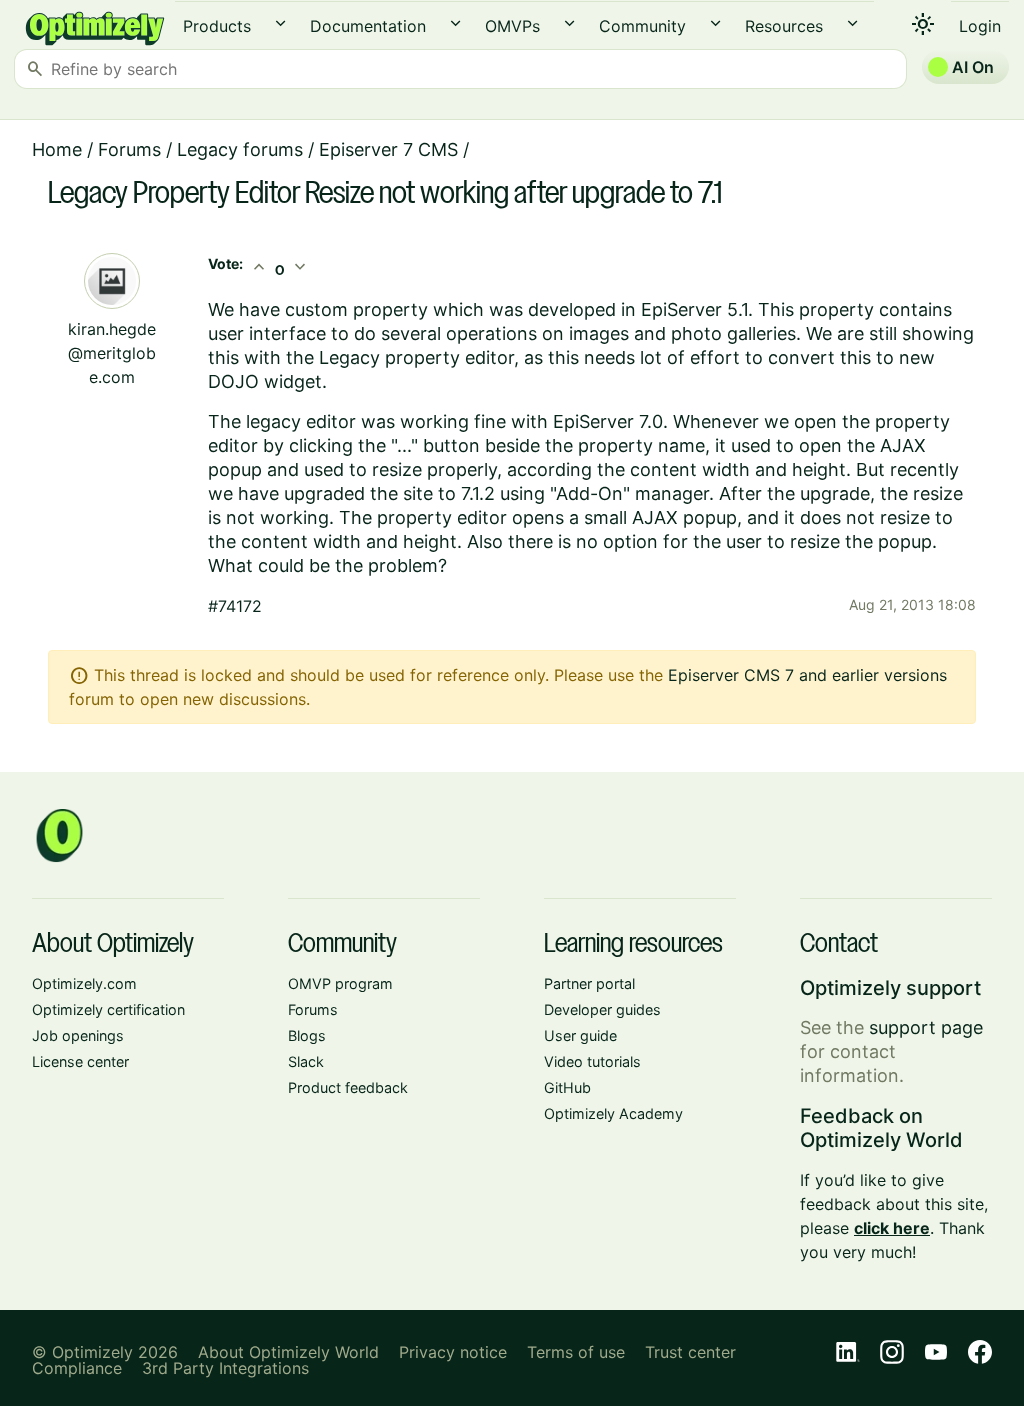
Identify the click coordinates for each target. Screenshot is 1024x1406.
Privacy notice (453, 1352)
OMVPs (512, 26)
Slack (306, 1061)
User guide (580, 1035)
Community (642, 26)
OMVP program (340, 983)
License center (80, 1061)
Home (57, 149)
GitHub (567, 1087)
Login (980, 26)
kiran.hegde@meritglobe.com (112, 353)
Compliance (77, 1368)
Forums (129, 149)
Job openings (78, 1035)
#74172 (235, 606)
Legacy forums (240, 149)
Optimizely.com (84, 983)
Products (217, 26)
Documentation (368, 26)
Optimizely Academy (613, 1113)
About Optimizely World (288, 1352)
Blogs (307, 1035)
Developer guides (602, 1009)
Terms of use (576, 1352)
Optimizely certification (108, 1009)
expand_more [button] (280, 23)
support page (926, 1027)
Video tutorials (592, 1061)
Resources (784, 26)
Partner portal (589, 983)
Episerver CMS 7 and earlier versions (807, 675)
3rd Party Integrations (225, 1368)
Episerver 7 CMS (388, 149)
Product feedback (348, 1087)
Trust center (690, 1352)
